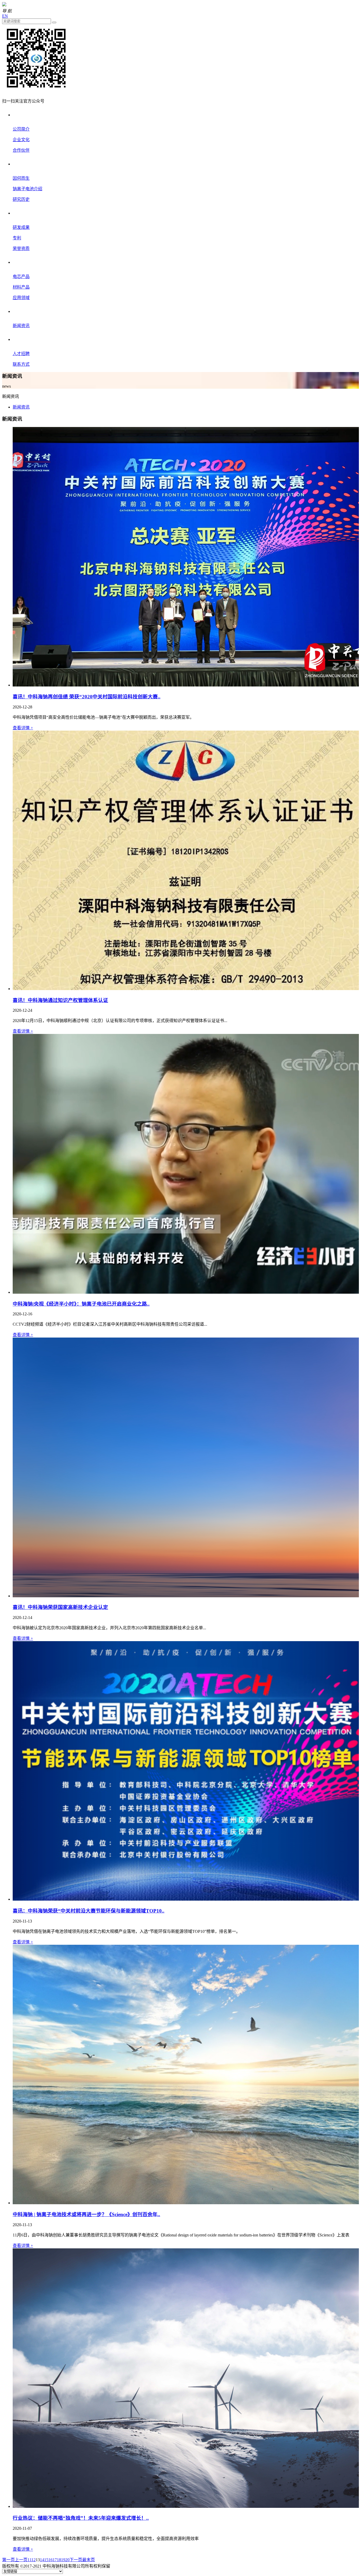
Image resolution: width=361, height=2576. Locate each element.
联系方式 (21, 364)
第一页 (8, 2560)
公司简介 (21, 129)
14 (42, 2560)
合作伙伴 (21, 150)
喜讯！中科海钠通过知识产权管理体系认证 (60, 1000)
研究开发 (22, 213)
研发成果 (21, 227)
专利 (17, 238)
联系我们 (22, 339)
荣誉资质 (21, 249)
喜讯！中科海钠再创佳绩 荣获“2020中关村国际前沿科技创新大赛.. (87, 697)
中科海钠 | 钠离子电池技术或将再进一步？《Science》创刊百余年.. (86, 2214)
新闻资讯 (22, 311)
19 (63, 2560)
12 (34, 2560)
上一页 (21, 2560)
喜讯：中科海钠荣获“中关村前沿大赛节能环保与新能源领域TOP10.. (89, 1911)
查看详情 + (23, 728)
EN (5, 16)
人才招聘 (21, 354)
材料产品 (21, 287)
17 (55, 2560)
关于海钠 (22, 115)
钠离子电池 (25, 164)
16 (50, 2560)
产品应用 (22, 262)
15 (46, 2560)
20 (67, 2560)
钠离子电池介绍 (27, 189)
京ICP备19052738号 (129, 2566)
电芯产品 (21, 277)
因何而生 (21, 178)
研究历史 (21, 199)
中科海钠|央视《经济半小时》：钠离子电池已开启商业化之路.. (81, 1304)
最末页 (89, 2560)
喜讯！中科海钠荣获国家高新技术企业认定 (60, 1607)
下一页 (76, 2560)
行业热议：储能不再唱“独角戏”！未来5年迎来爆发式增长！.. (81, 2518)
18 (59, 2560)
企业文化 (21, 140)
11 (29, 2560)
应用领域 (21, 298)
